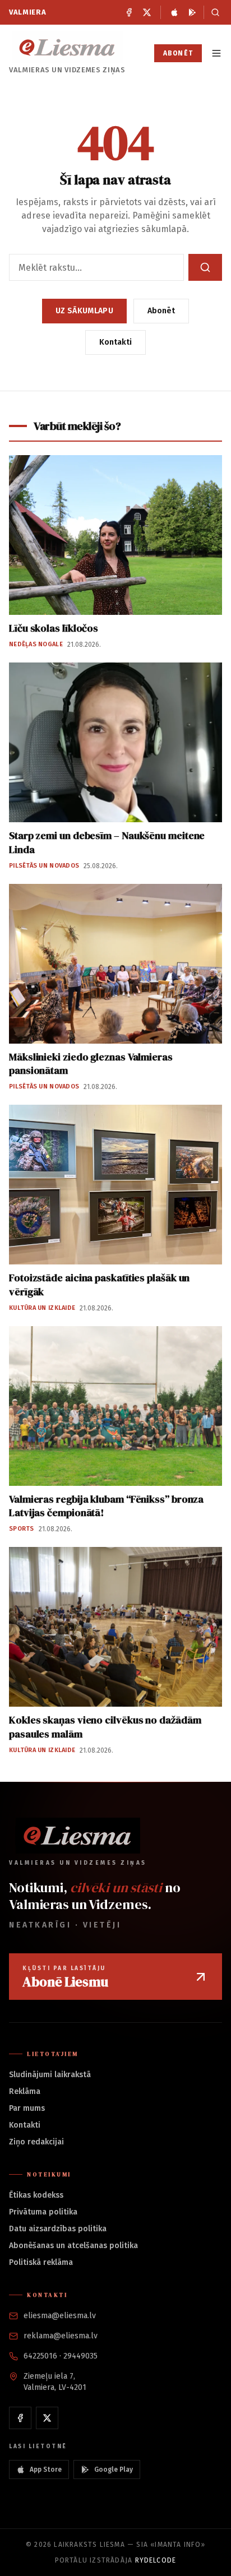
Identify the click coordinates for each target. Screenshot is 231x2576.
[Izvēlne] (216, 53)
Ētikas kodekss (36, 2195)
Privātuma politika (43, 2212)
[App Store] (174, 12)
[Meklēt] (213, 12)
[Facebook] (129, 12)
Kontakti (115, 342)
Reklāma (25, 2091)
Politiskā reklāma (41, 2262)
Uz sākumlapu (84, 311)
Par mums (27, 2108)
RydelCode (156, 2560)
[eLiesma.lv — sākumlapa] (67, 47)
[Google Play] (192, 12)
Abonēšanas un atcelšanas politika (73, 2246)
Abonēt (178, 53)
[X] (147, 12)
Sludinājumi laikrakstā (50, 2075)
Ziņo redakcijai (36, 2142)
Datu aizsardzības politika (58, 2229)
